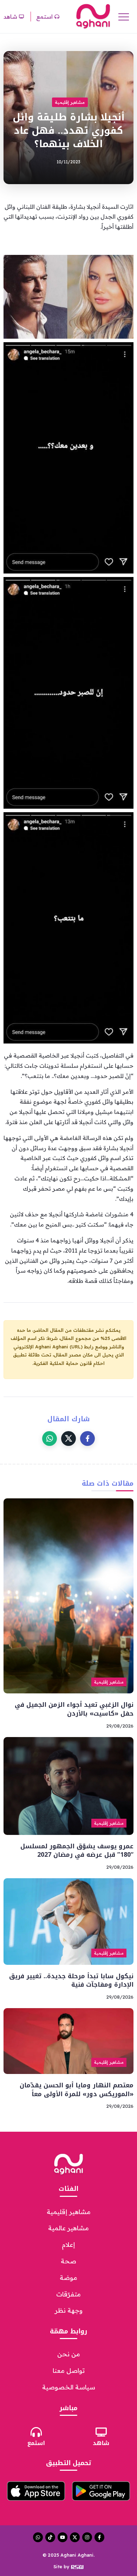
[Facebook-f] (99, 2537)
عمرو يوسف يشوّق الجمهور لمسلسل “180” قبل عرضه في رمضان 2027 (77, 1851)
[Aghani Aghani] (93, 16)
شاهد (101, 2443)
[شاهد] (101, 2432)
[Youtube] (63, 2537)
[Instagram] (87, 2537)
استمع (36, 2443)
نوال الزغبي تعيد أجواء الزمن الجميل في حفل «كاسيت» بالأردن (74, 1709)
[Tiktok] (50, 2537)
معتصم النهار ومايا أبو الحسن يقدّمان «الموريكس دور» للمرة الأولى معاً (77, 2090)
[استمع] (36, 2432)
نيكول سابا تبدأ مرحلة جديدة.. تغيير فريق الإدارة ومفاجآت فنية (71, 1980)
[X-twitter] (75, 2537)
